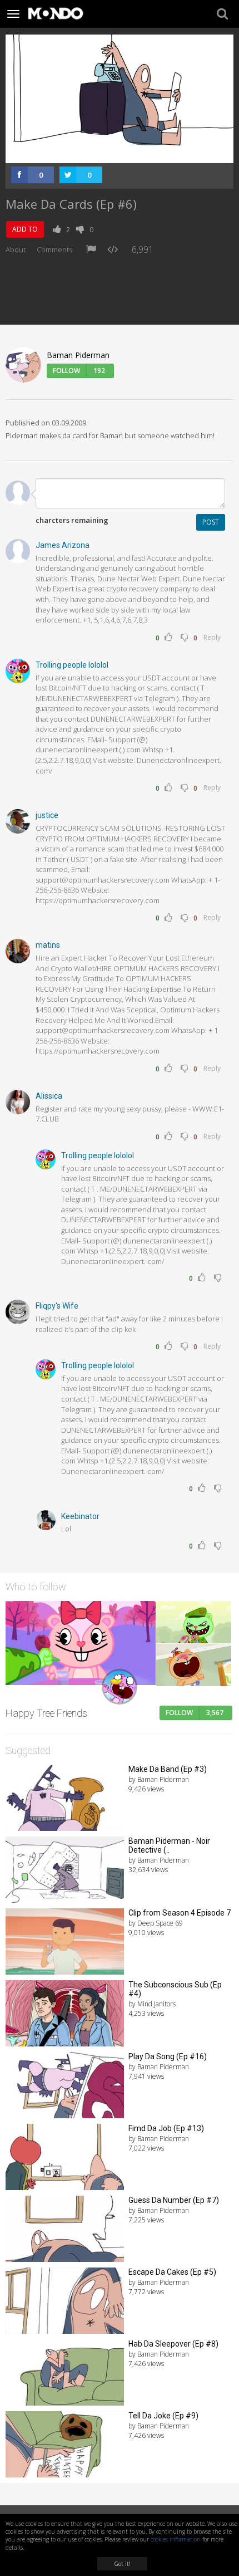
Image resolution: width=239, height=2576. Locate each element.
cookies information (176, 2539)
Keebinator (80, 1516)
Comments (54, 249)
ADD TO (25, 229)
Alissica (49, 1096)
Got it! (122, 2564)
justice (47, 815)
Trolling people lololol (72, 665)
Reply (212, 637)
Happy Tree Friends (46, 1713)
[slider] (107, 155)
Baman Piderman (78, 355)
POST (211, 522)
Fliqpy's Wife (57, 1306)
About (16, 249)
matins (48, 945)
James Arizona (63, 545)
